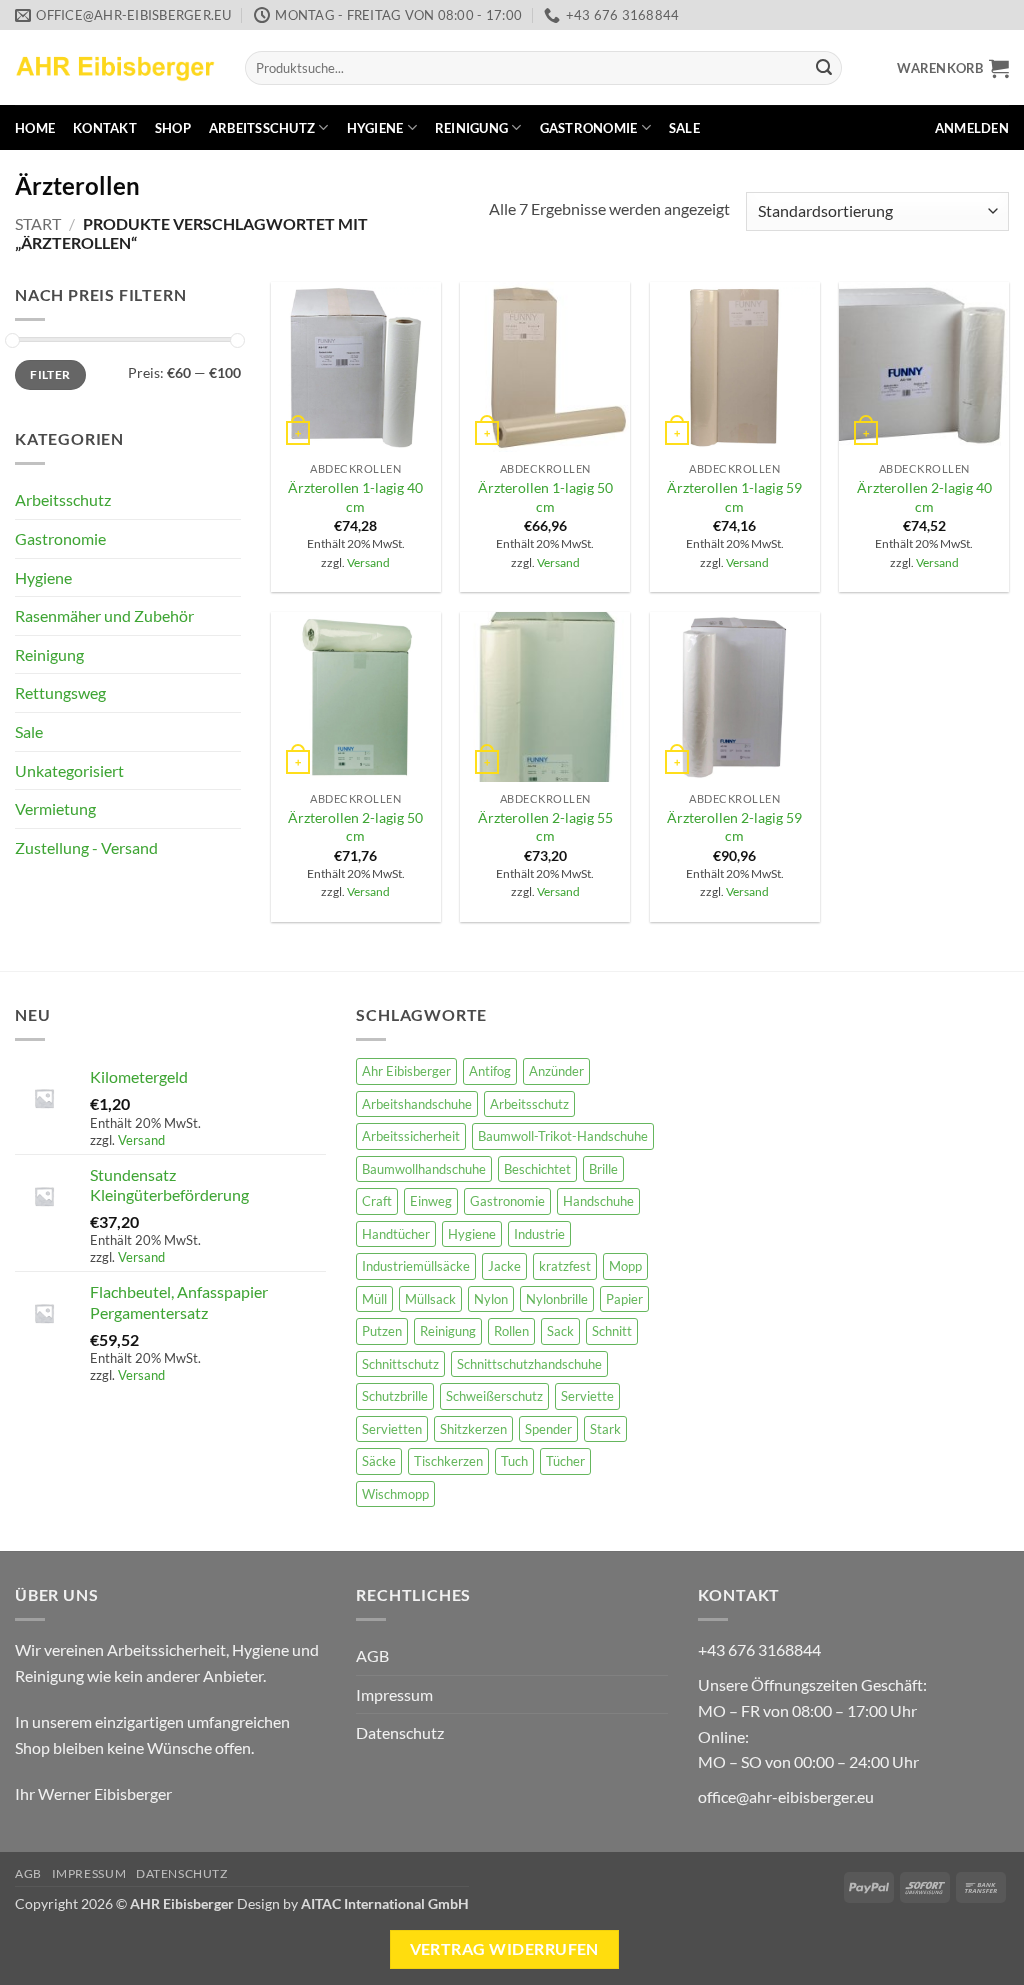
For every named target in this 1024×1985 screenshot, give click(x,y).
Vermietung (55, 808)
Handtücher (396, 1234)
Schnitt (612, 1331)
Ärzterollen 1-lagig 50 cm (545, 497)
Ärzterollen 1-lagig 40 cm (355, 497)
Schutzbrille (395, 1396)
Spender (548, 1429)
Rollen (511, 1331)
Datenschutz (400, 1732)
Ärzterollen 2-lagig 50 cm (355, 827)
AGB (372, 1655)
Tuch (514, 1461)
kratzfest (565, 1266)
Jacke (504, 1266)
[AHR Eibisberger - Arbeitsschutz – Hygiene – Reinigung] (115, 67)
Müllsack (430, 1299)
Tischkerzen (448, 1461)
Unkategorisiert (69, 770)
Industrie (539, 1234)
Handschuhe (598, 1201)
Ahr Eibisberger (406, 1071)
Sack (560, 1331)
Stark (605, 1429)
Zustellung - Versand (86, 847)
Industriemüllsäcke (416, 1266)
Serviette (587, 1396)
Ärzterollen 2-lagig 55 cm (545, 827)
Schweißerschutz (494, 1396)
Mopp (625, 1266)
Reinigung (471, 128)
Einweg (431, 1201)
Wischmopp (395, 1494)
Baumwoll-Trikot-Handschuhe (563, 1136)
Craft (377, 1201)
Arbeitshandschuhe (417, 1104)
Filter (50, 374)
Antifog (490, 1071)
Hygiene (375, 128)
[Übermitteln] (824, 68)
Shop (173, 128)
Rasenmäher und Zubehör (104, 615)
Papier (624, 1299)
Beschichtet (537, 1169)
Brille (603, 1169)
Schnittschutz (400, 1364)
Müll (374, 1299)
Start (38, 223)
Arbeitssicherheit (411, 1136)
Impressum (394, 1694)
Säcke (379, 1461)
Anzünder (556, 1071)
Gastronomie (589, 128)
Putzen (382, 1331)
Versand (368, 562)
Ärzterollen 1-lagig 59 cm (734, 497)
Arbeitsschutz (262, 128)
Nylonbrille (557, 1299)
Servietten (392, 1429)
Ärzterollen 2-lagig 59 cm (734, 827)
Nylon (491, 1299)
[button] (953, 68)
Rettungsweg (60, 692)
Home (35, 128)
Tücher (565, 1461)
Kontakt (105, 128)
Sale (684, 128)
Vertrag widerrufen (504, 1949)
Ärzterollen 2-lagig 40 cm (924, 497)
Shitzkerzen (473, 1429)
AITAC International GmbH (385, 1903)
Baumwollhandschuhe (424, 1169)
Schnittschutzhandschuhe (529, 1364)
